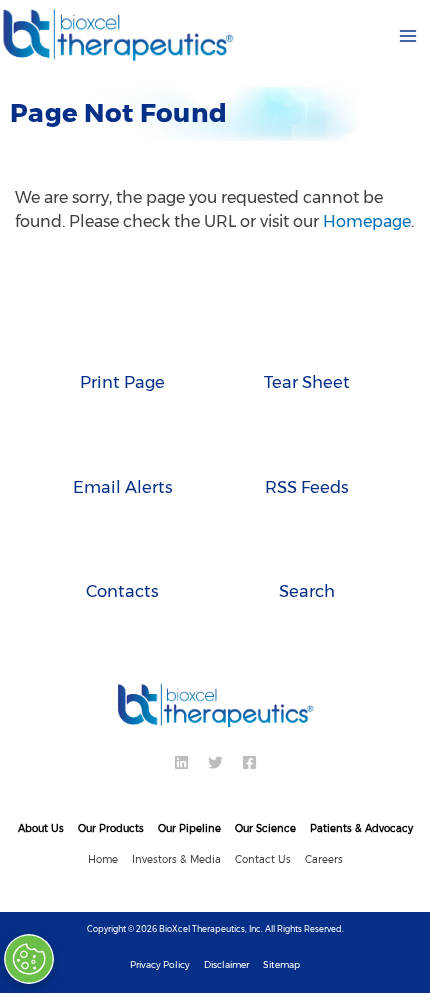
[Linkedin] (181, 762)
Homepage (367, 221)
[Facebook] (249, 762)
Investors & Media (176, 859)
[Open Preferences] (32, 959)
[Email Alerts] (122, 445)
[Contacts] (122, 549)
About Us (41, 828)
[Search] (307, 549)
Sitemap (281, 964)
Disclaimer (226, 964)
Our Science (265, 828)
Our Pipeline (189, 828)
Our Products (111, 828)
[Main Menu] (407, 36)
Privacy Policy (160, 964)
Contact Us (263, 859)
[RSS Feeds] (307, 445)
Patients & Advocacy (361, 828)
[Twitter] (215, 762)
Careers (324, 859)
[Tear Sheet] (307, 340)
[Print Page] (122, 340)
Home (103, 859)
